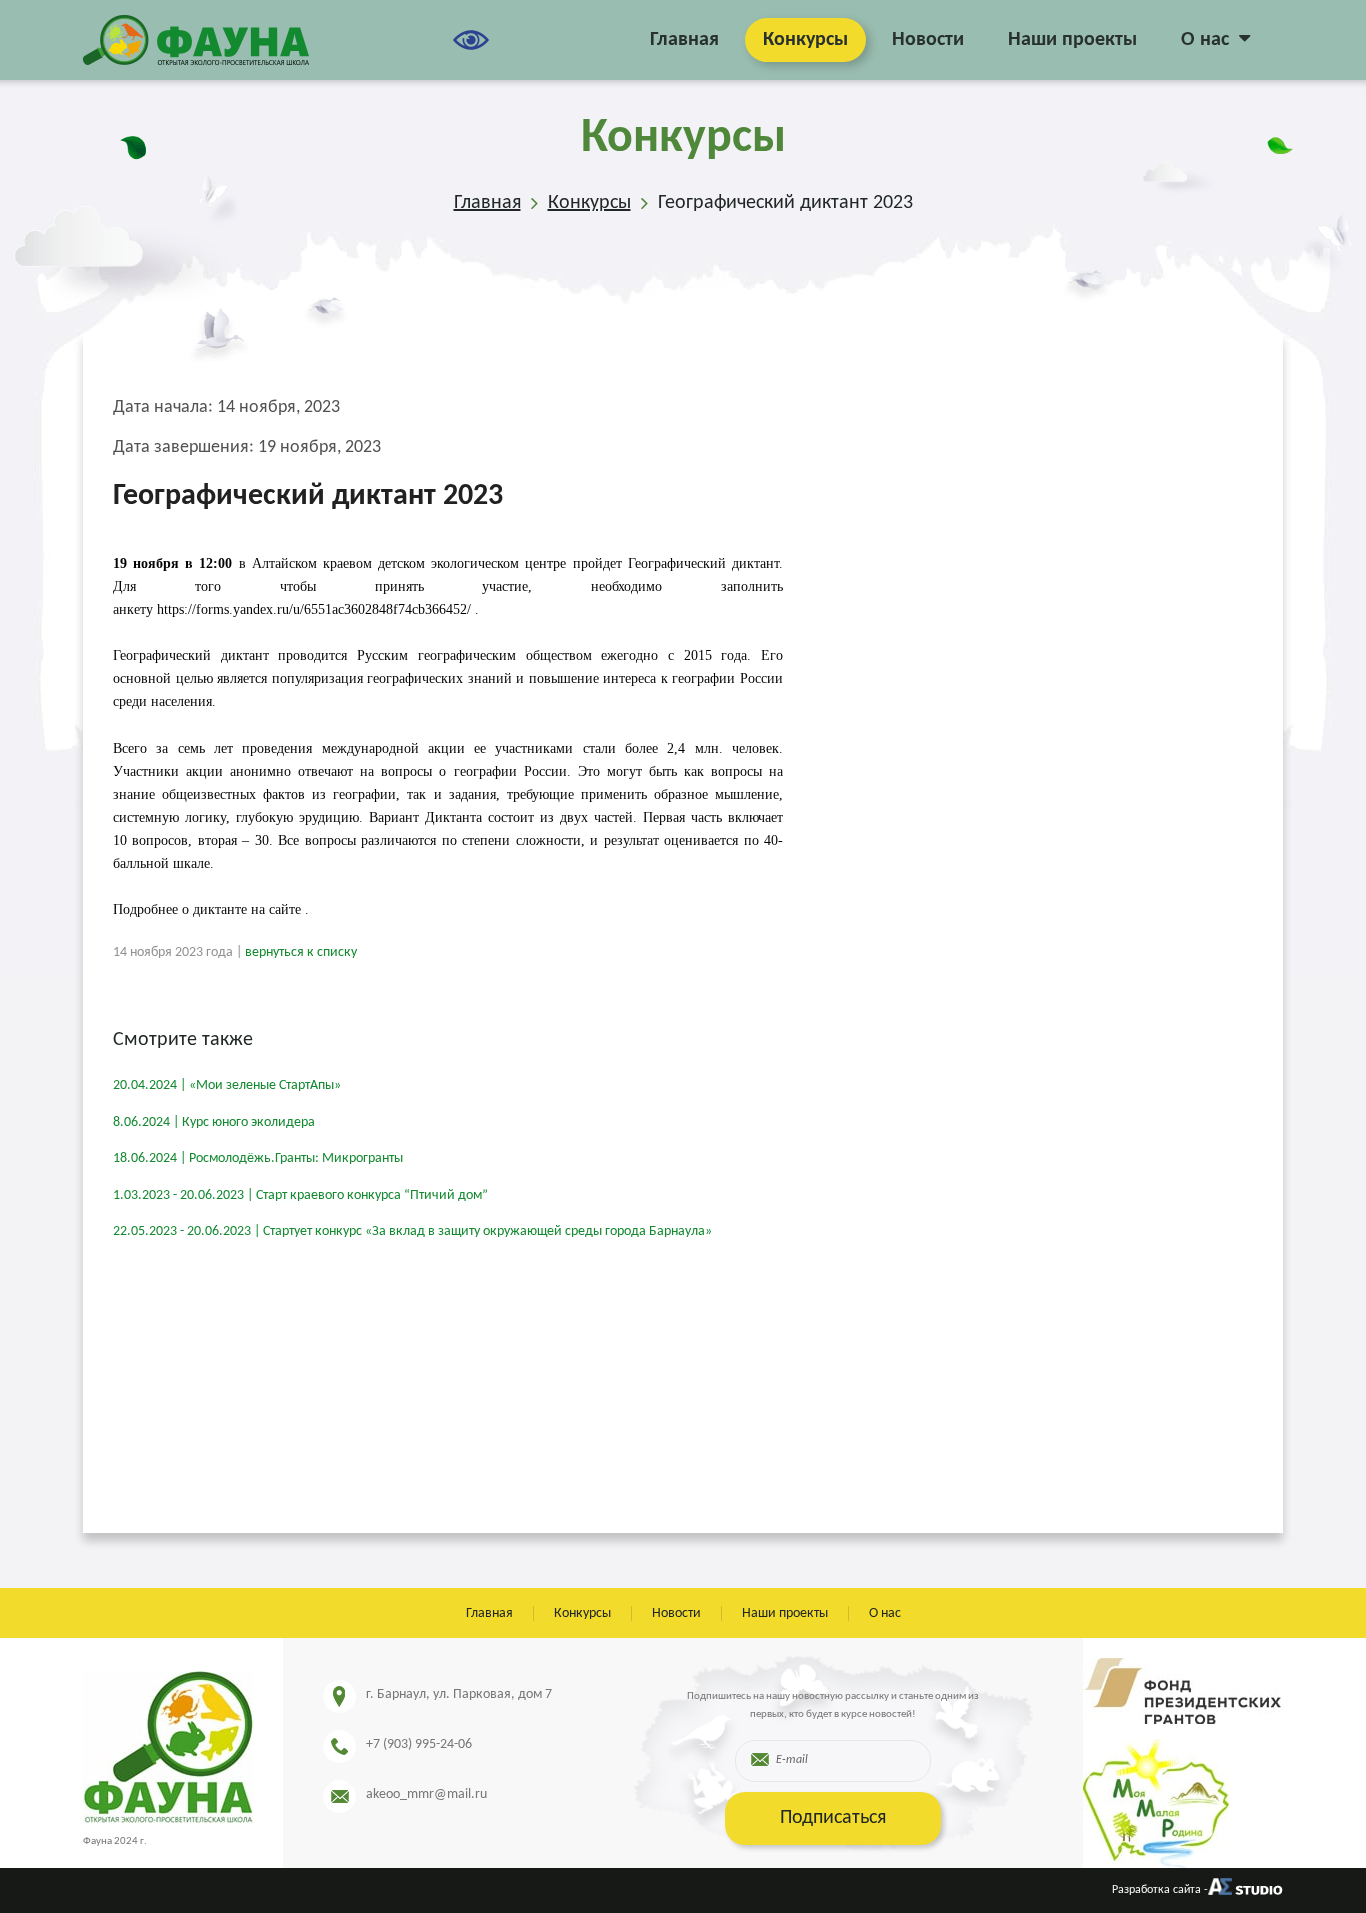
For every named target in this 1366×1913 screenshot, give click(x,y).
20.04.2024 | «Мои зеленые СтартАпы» (227, 1085)
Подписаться (833, 1818)
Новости (928, 40)
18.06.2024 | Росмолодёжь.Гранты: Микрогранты (258, 1158)
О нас (1205, 40)
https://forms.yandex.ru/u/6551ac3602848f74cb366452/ (314, 609)
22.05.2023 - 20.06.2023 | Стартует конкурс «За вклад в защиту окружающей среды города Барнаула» (412, 1231)
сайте (285, 909)
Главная (684, 40)
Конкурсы (805, 40)
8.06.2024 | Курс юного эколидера (214, 1122)
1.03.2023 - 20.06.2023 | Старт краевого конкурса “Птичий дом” (300, 1195)
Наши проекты (1072, 40)
